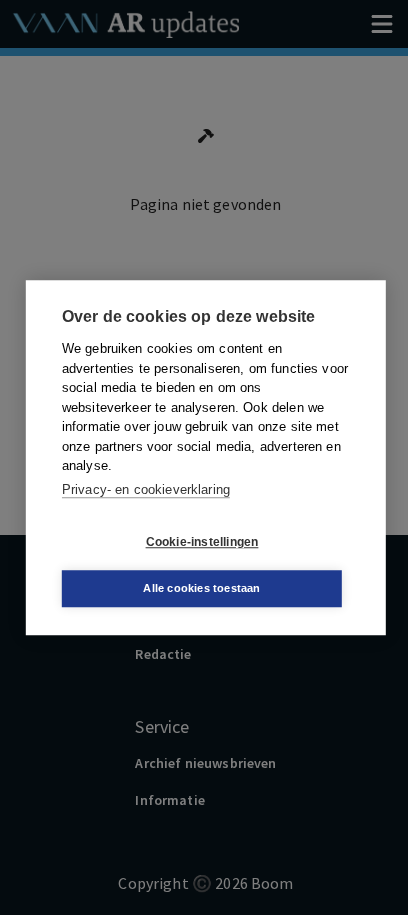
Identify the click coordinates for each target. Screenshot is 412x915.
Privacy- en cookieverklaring (146, 489)
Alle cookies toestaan (201, 588)
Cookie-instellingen (202, 542)
